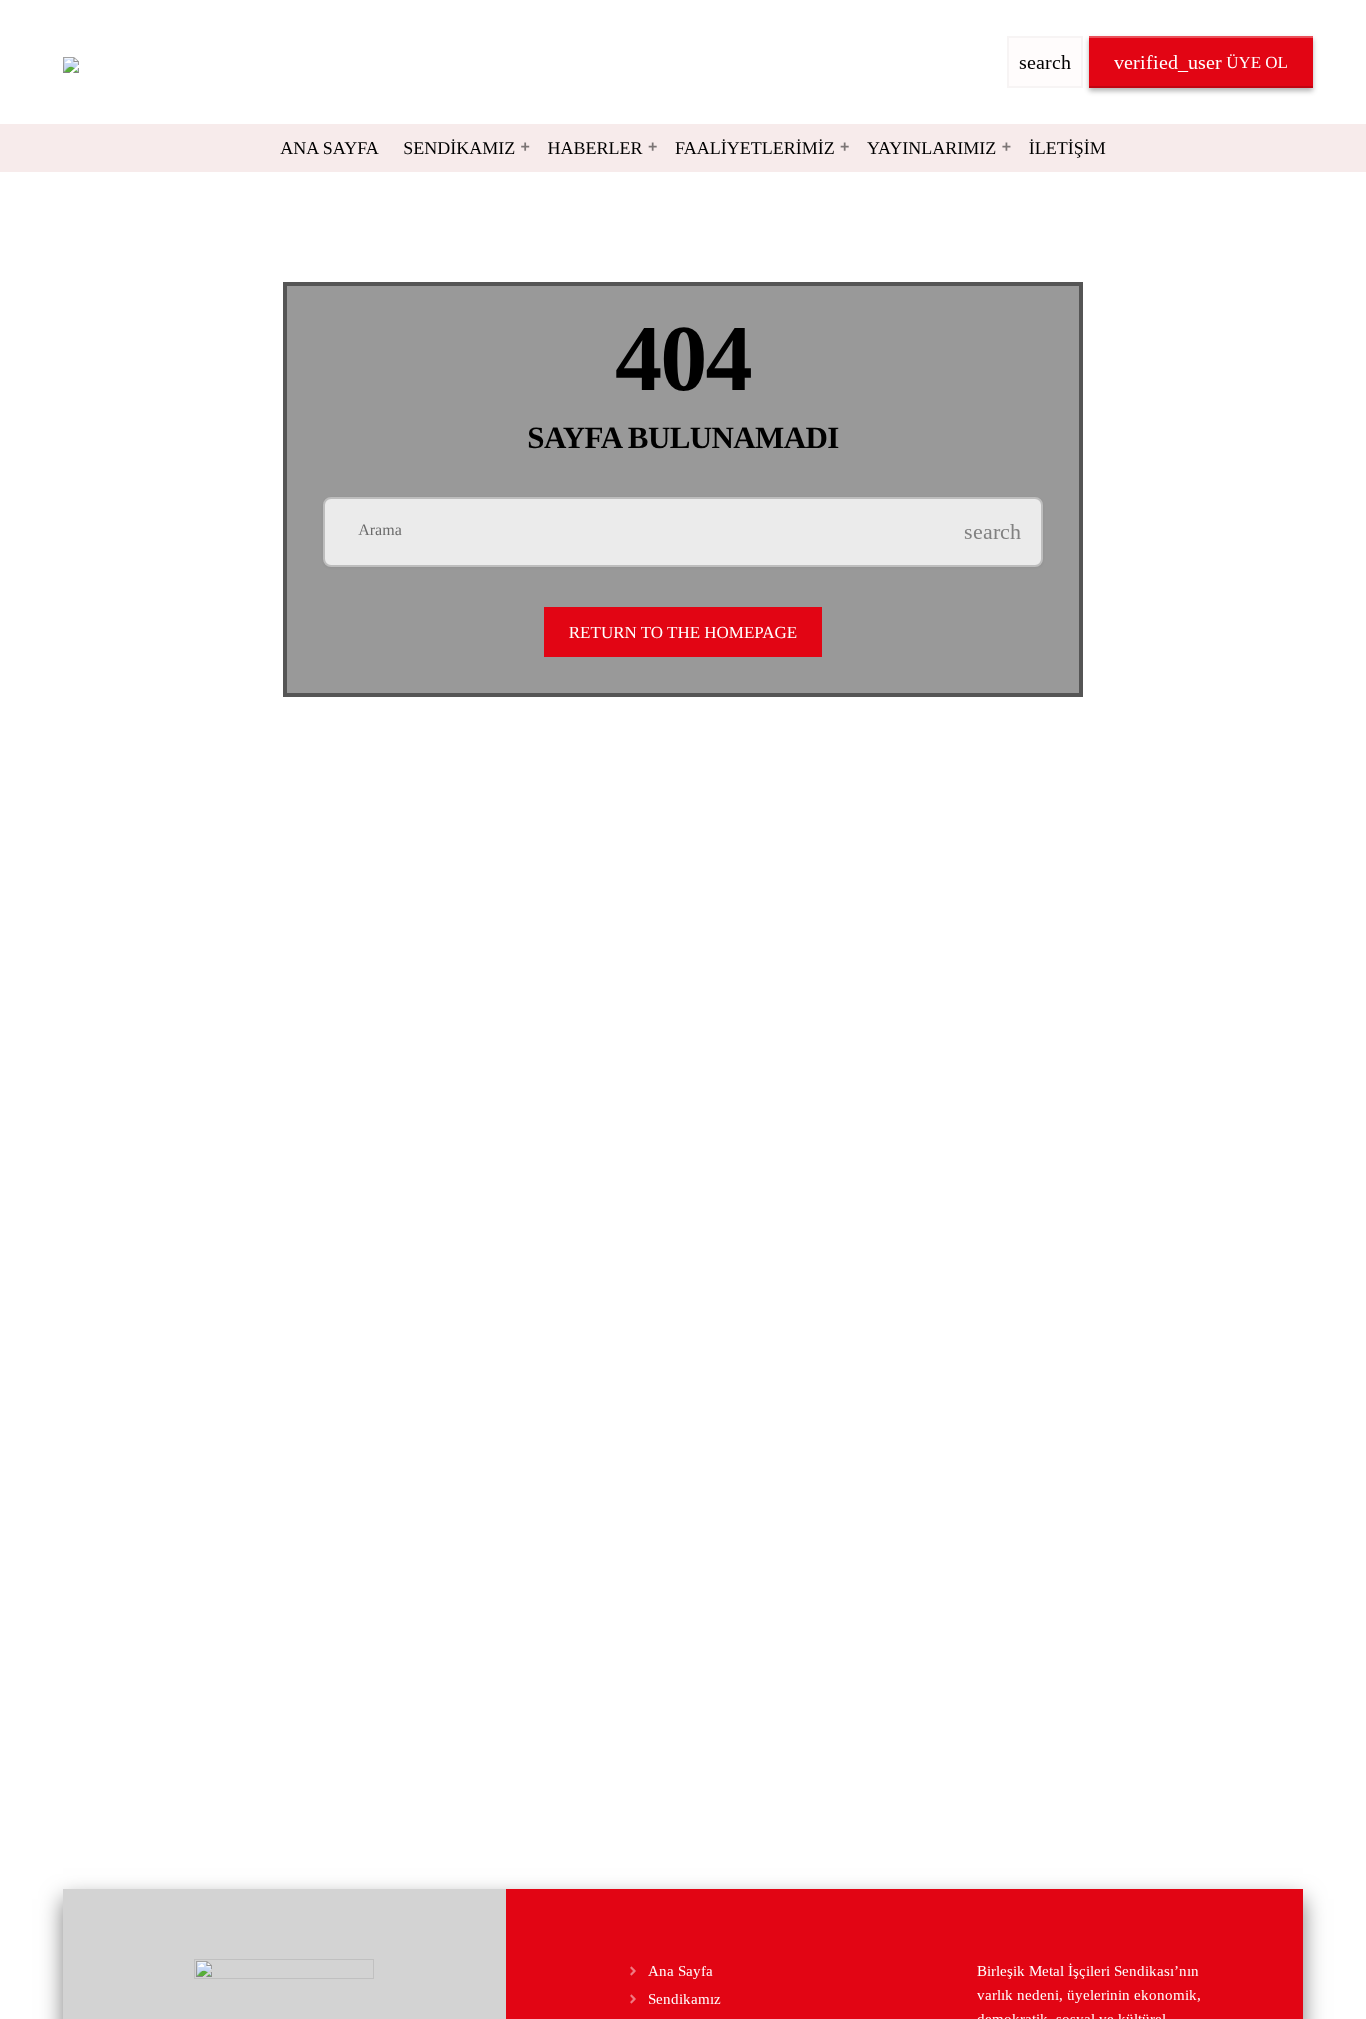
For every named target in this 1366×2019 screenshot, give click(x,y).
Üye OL (1201, 62)
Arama (380, 531)
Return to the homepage (683, 632)
